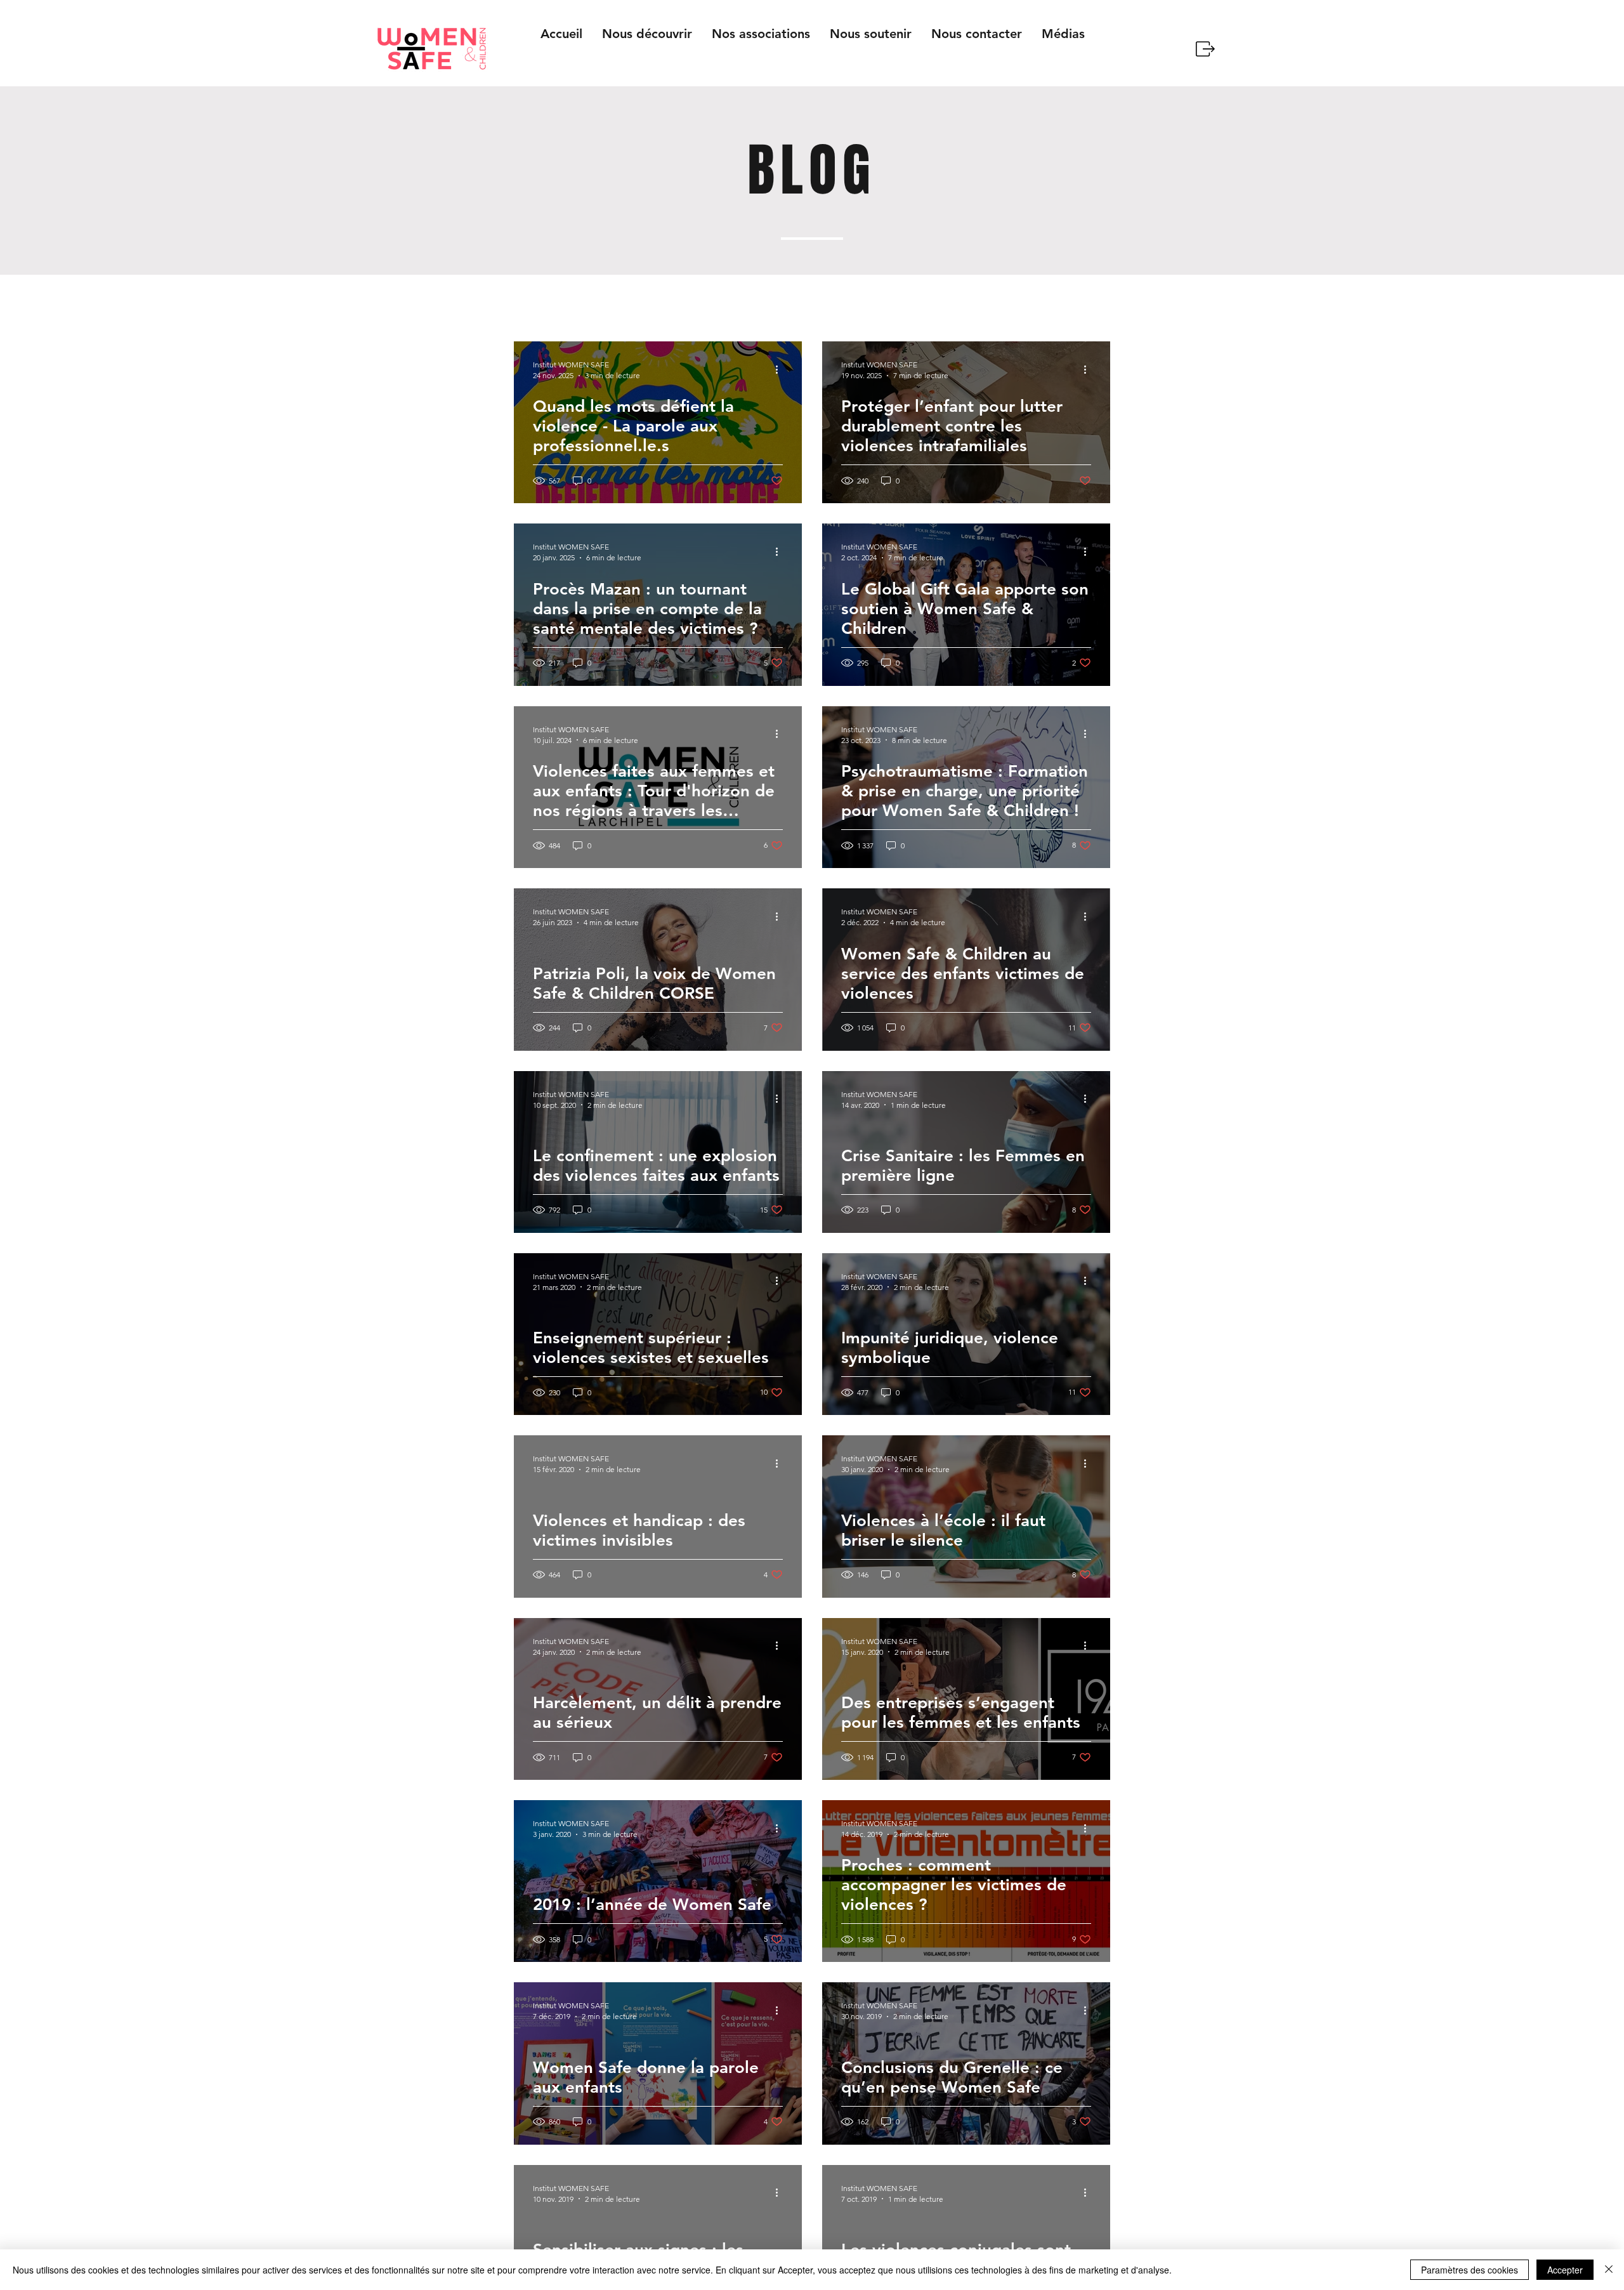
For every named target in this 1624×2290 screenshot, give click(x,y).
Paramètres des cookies (1470, 2270)
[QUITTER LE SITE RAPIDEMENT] (1204, 49)
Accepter (1565, 2270)
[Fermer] (1609, 2270)
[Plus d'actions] (781, 369)
